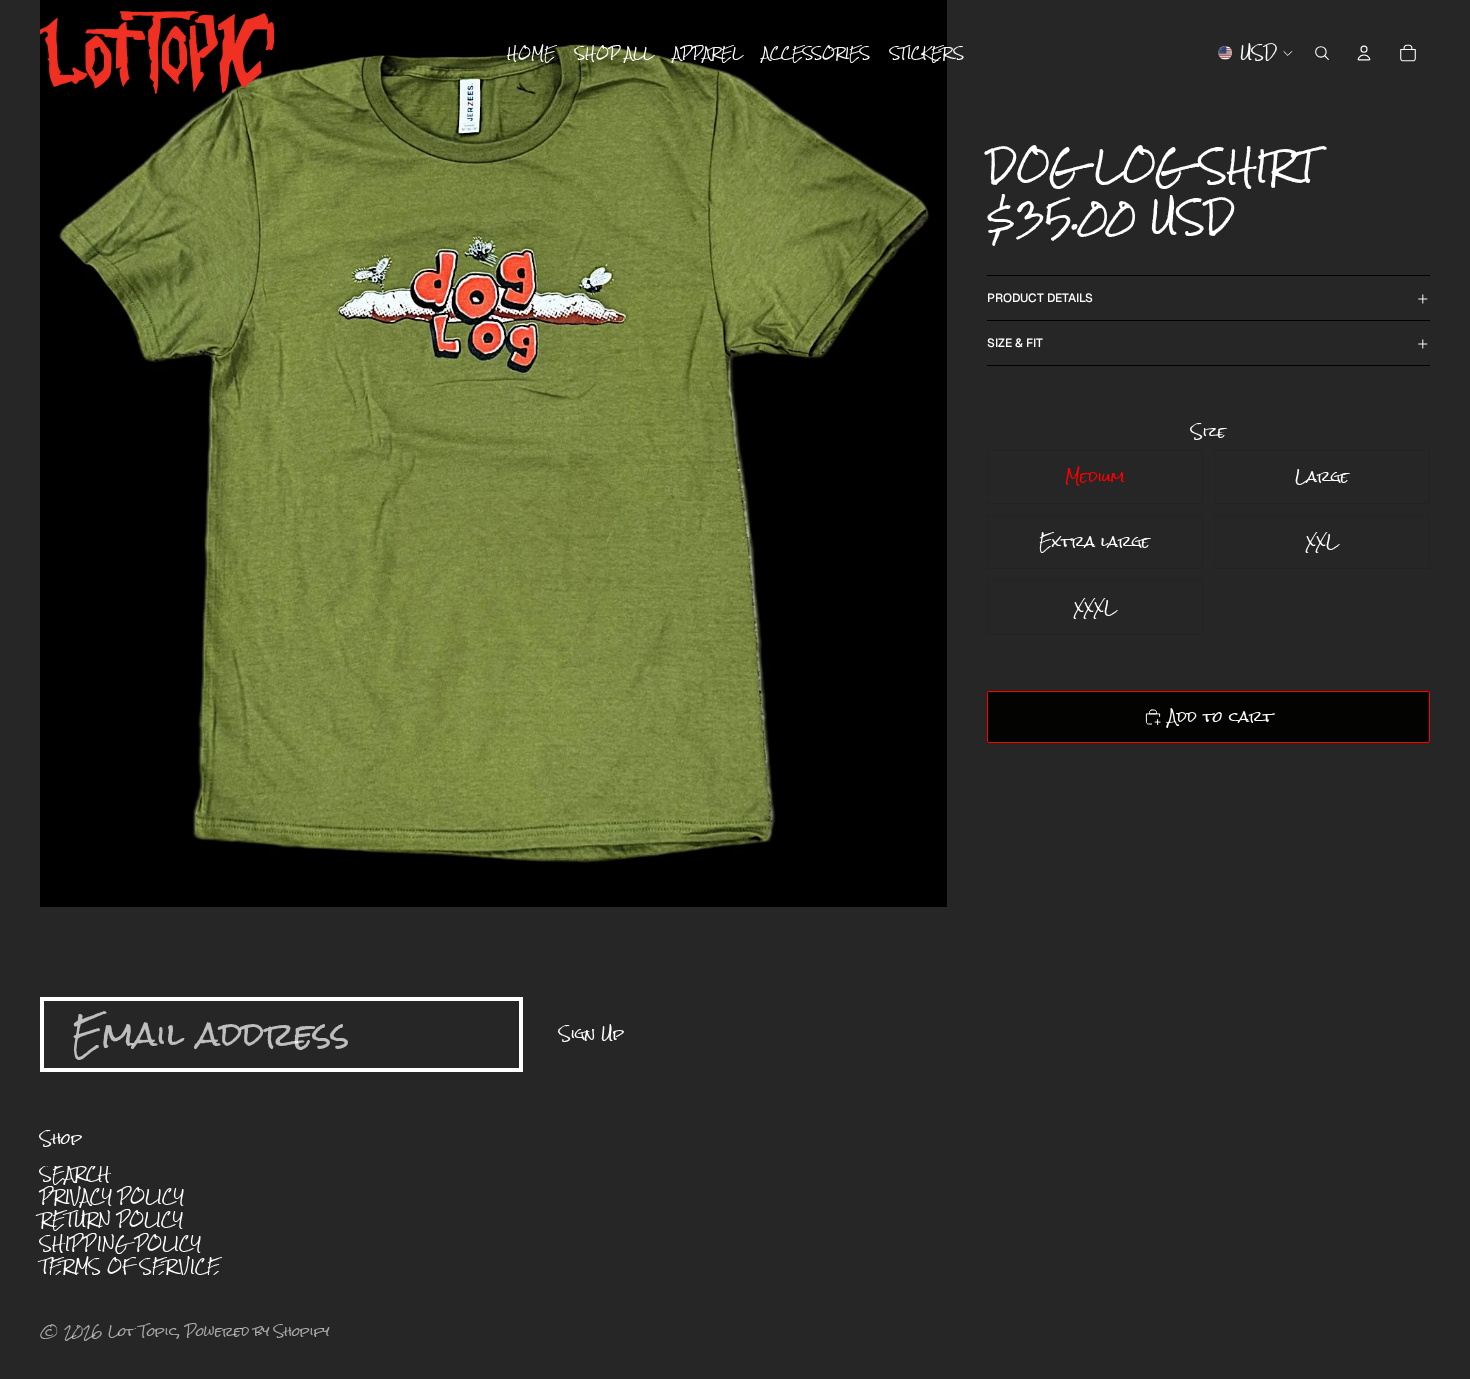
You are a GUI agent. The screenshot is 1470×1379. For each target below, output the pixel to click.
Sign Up (591, 1033)
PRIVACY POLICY (112, 1196)
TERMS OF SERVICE (130, 1266)
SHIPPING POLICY (120, 1243)
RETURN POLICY (111, 1219)
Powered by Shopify (257, 1331)
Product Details (1040, 298)
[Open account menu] (1364, 53)
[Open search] (1322, 53)
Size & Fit (1015, 343)
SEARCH (75, 1173)
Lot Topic (143, 1331)
